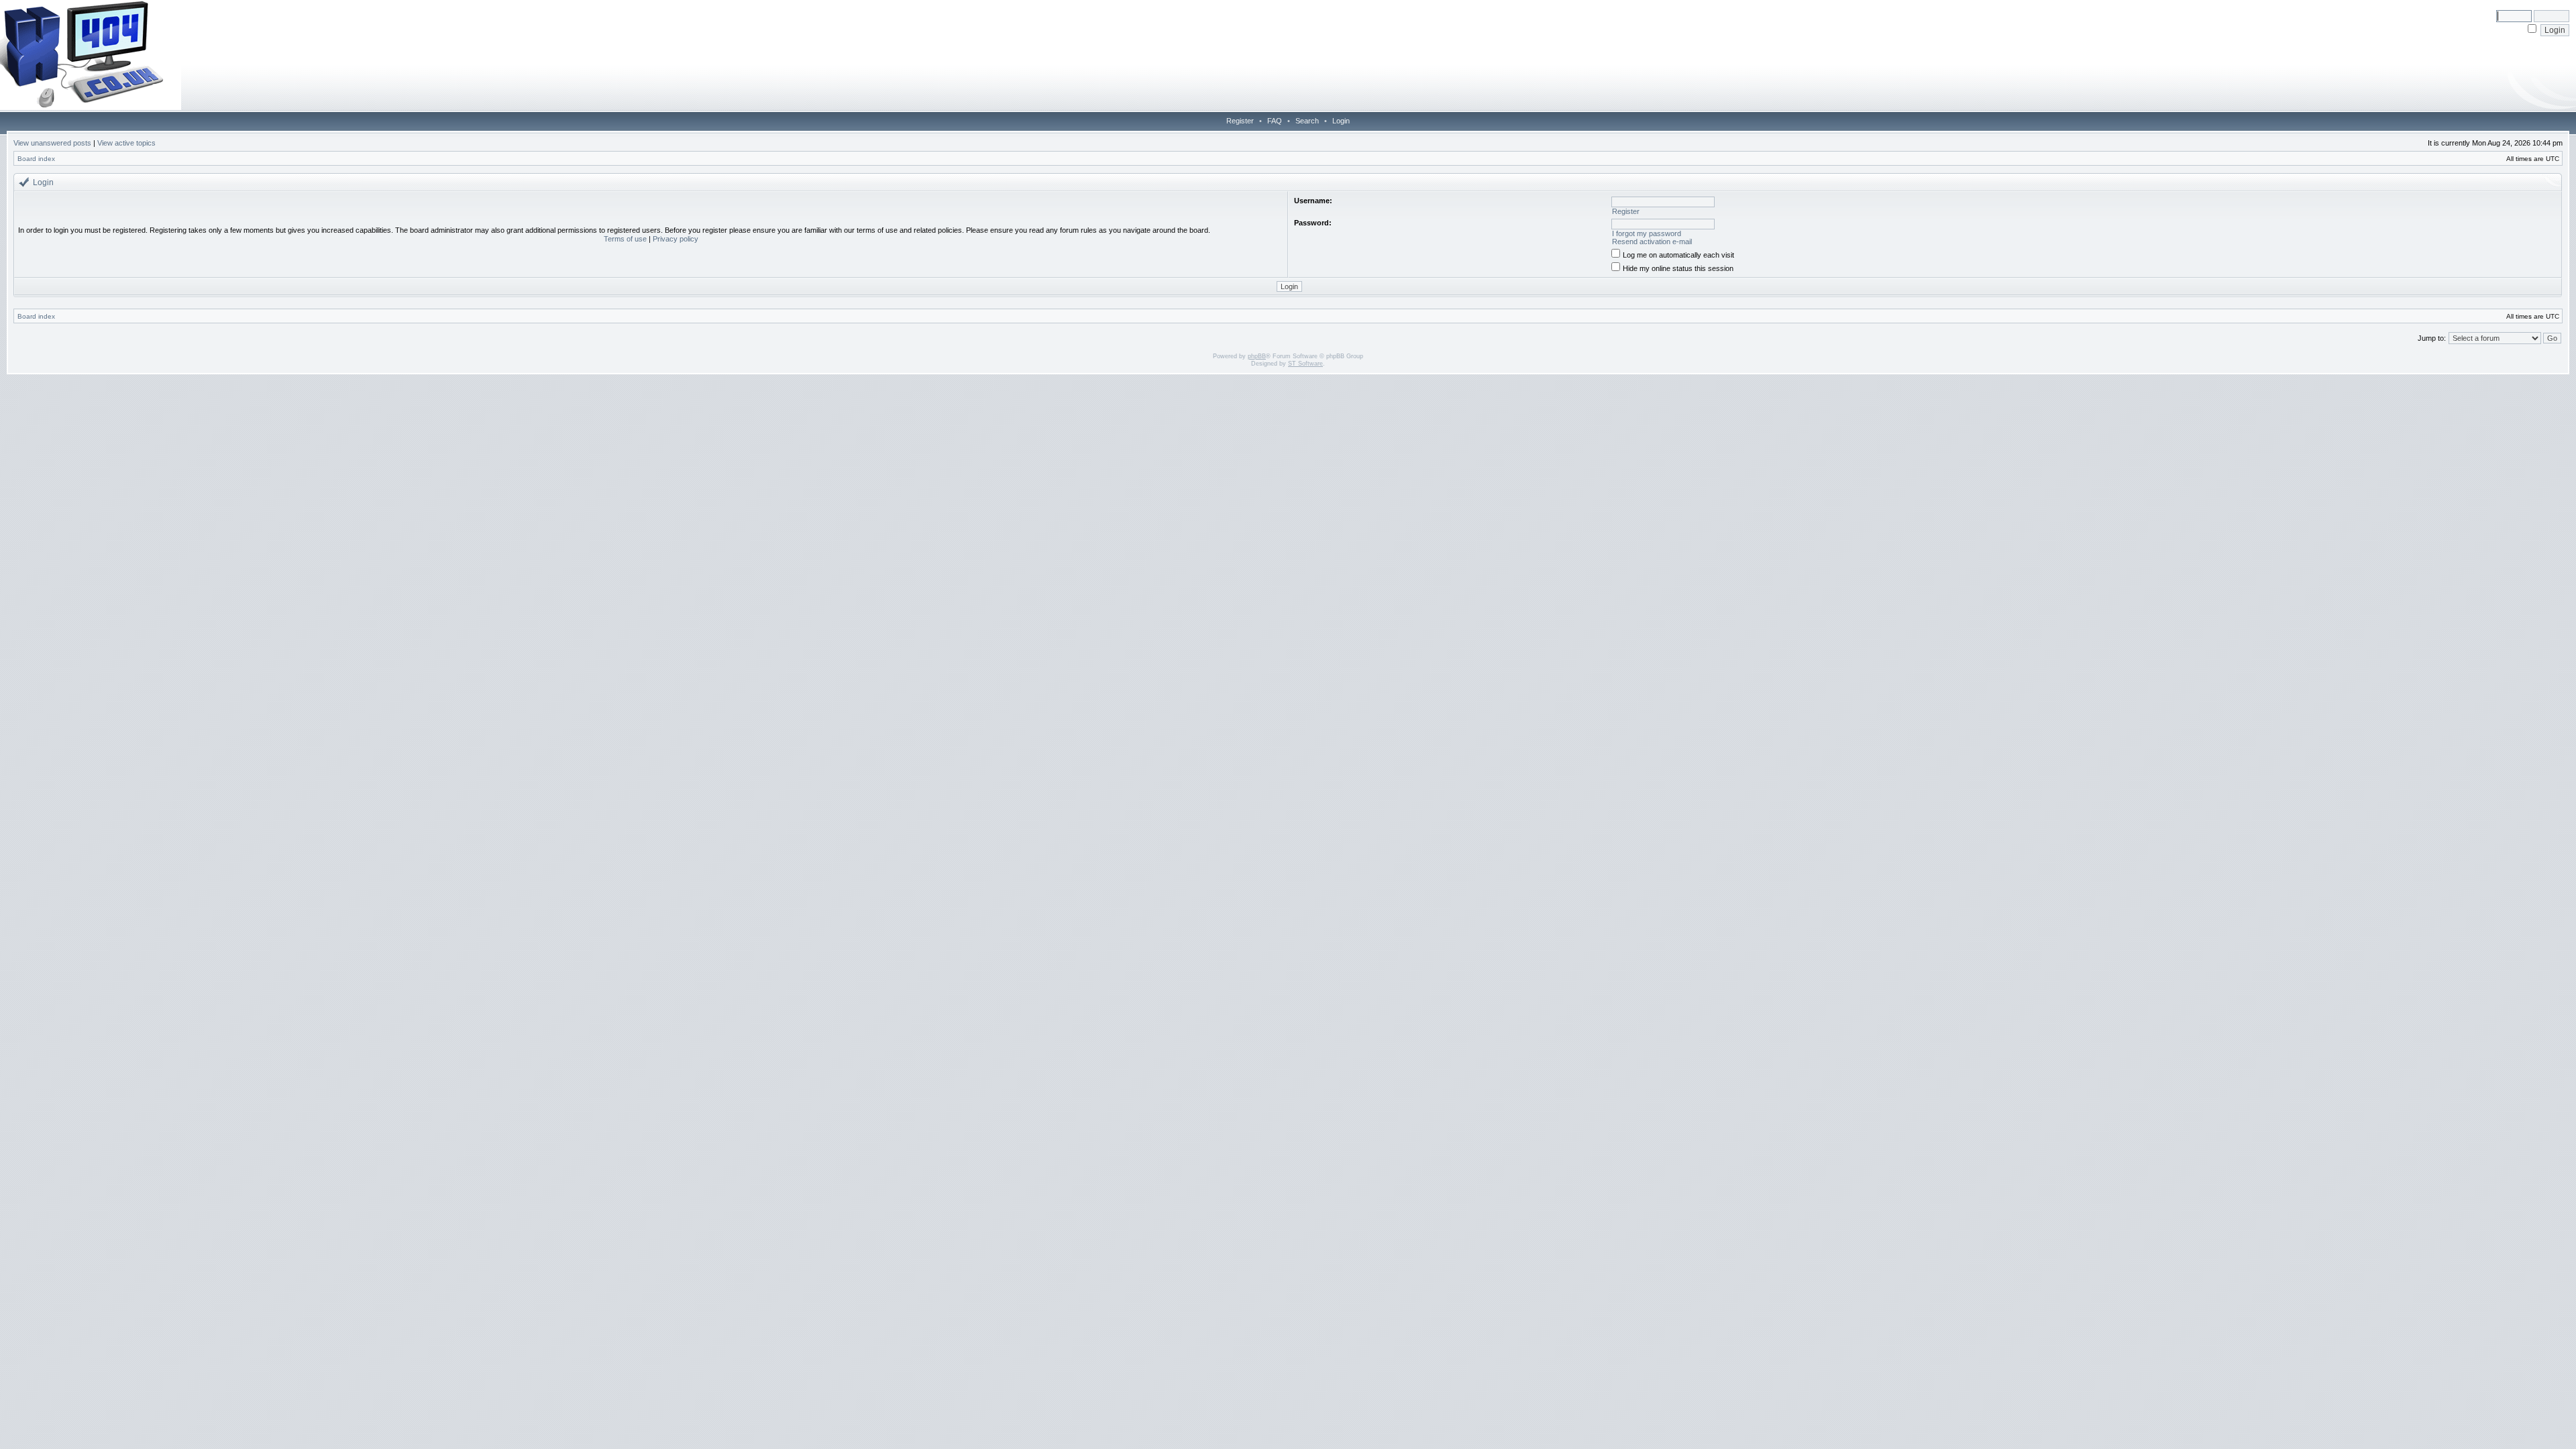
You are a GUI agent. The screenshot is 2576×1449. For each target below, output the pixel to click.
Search (1307, 121)
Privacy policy (676, 239)
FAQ (1275, 121)
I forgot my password (1647, 233)
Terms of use (625, 239)
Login (1341, 121)
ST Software (1305, 364)
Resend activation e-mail (1652, 241)
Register (1240, 121)
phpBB (1257, 356)
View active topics (126, 143)
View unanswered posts (52, 143)
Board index (36, 159)
